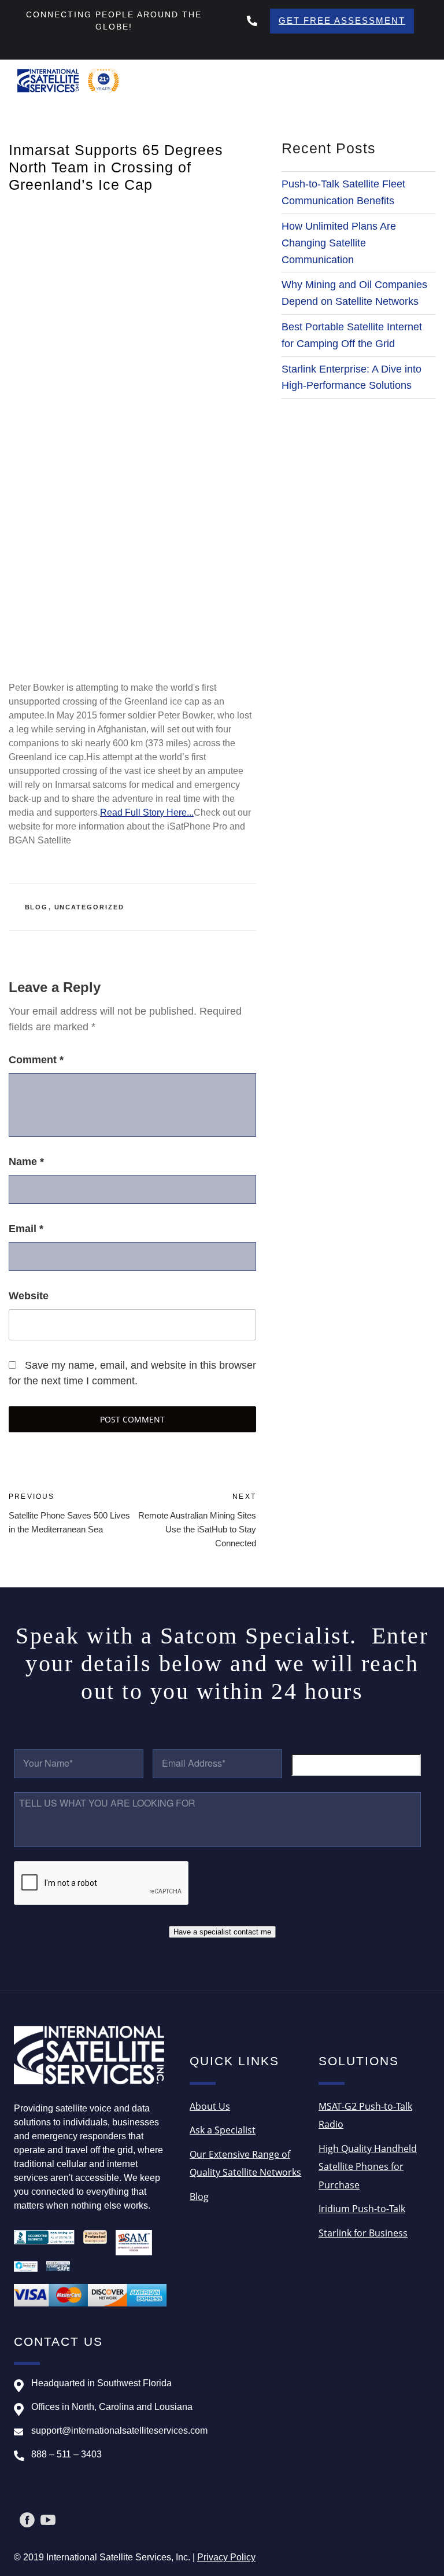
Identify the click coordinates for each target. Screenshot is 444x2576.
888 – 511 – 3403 (66, 2454)
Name (26, 1162)
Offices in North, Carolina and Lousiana (112, 2407)
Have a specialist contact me (222, 1932)
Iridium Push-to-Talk (362, 2209)
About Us (210, 2106)
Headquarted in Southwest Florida (101, 2383)
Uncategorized (90, 907)
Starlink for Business (363, 2233)
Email (26, 1229)
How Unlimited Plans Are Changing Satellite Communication (339, 243)
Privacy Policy (226, 2557)
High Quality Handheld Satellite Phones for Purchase (368, 2167)
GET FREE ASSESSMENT (342, 21)
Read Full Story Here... (147, 812)
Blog (37, 907)
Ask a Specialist (223, 2130)
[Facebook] (27, 2520)
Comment (36, 1060)
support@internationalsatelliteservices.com (119, 2431)
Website (29, 1296)
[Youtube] (48, 2520)
